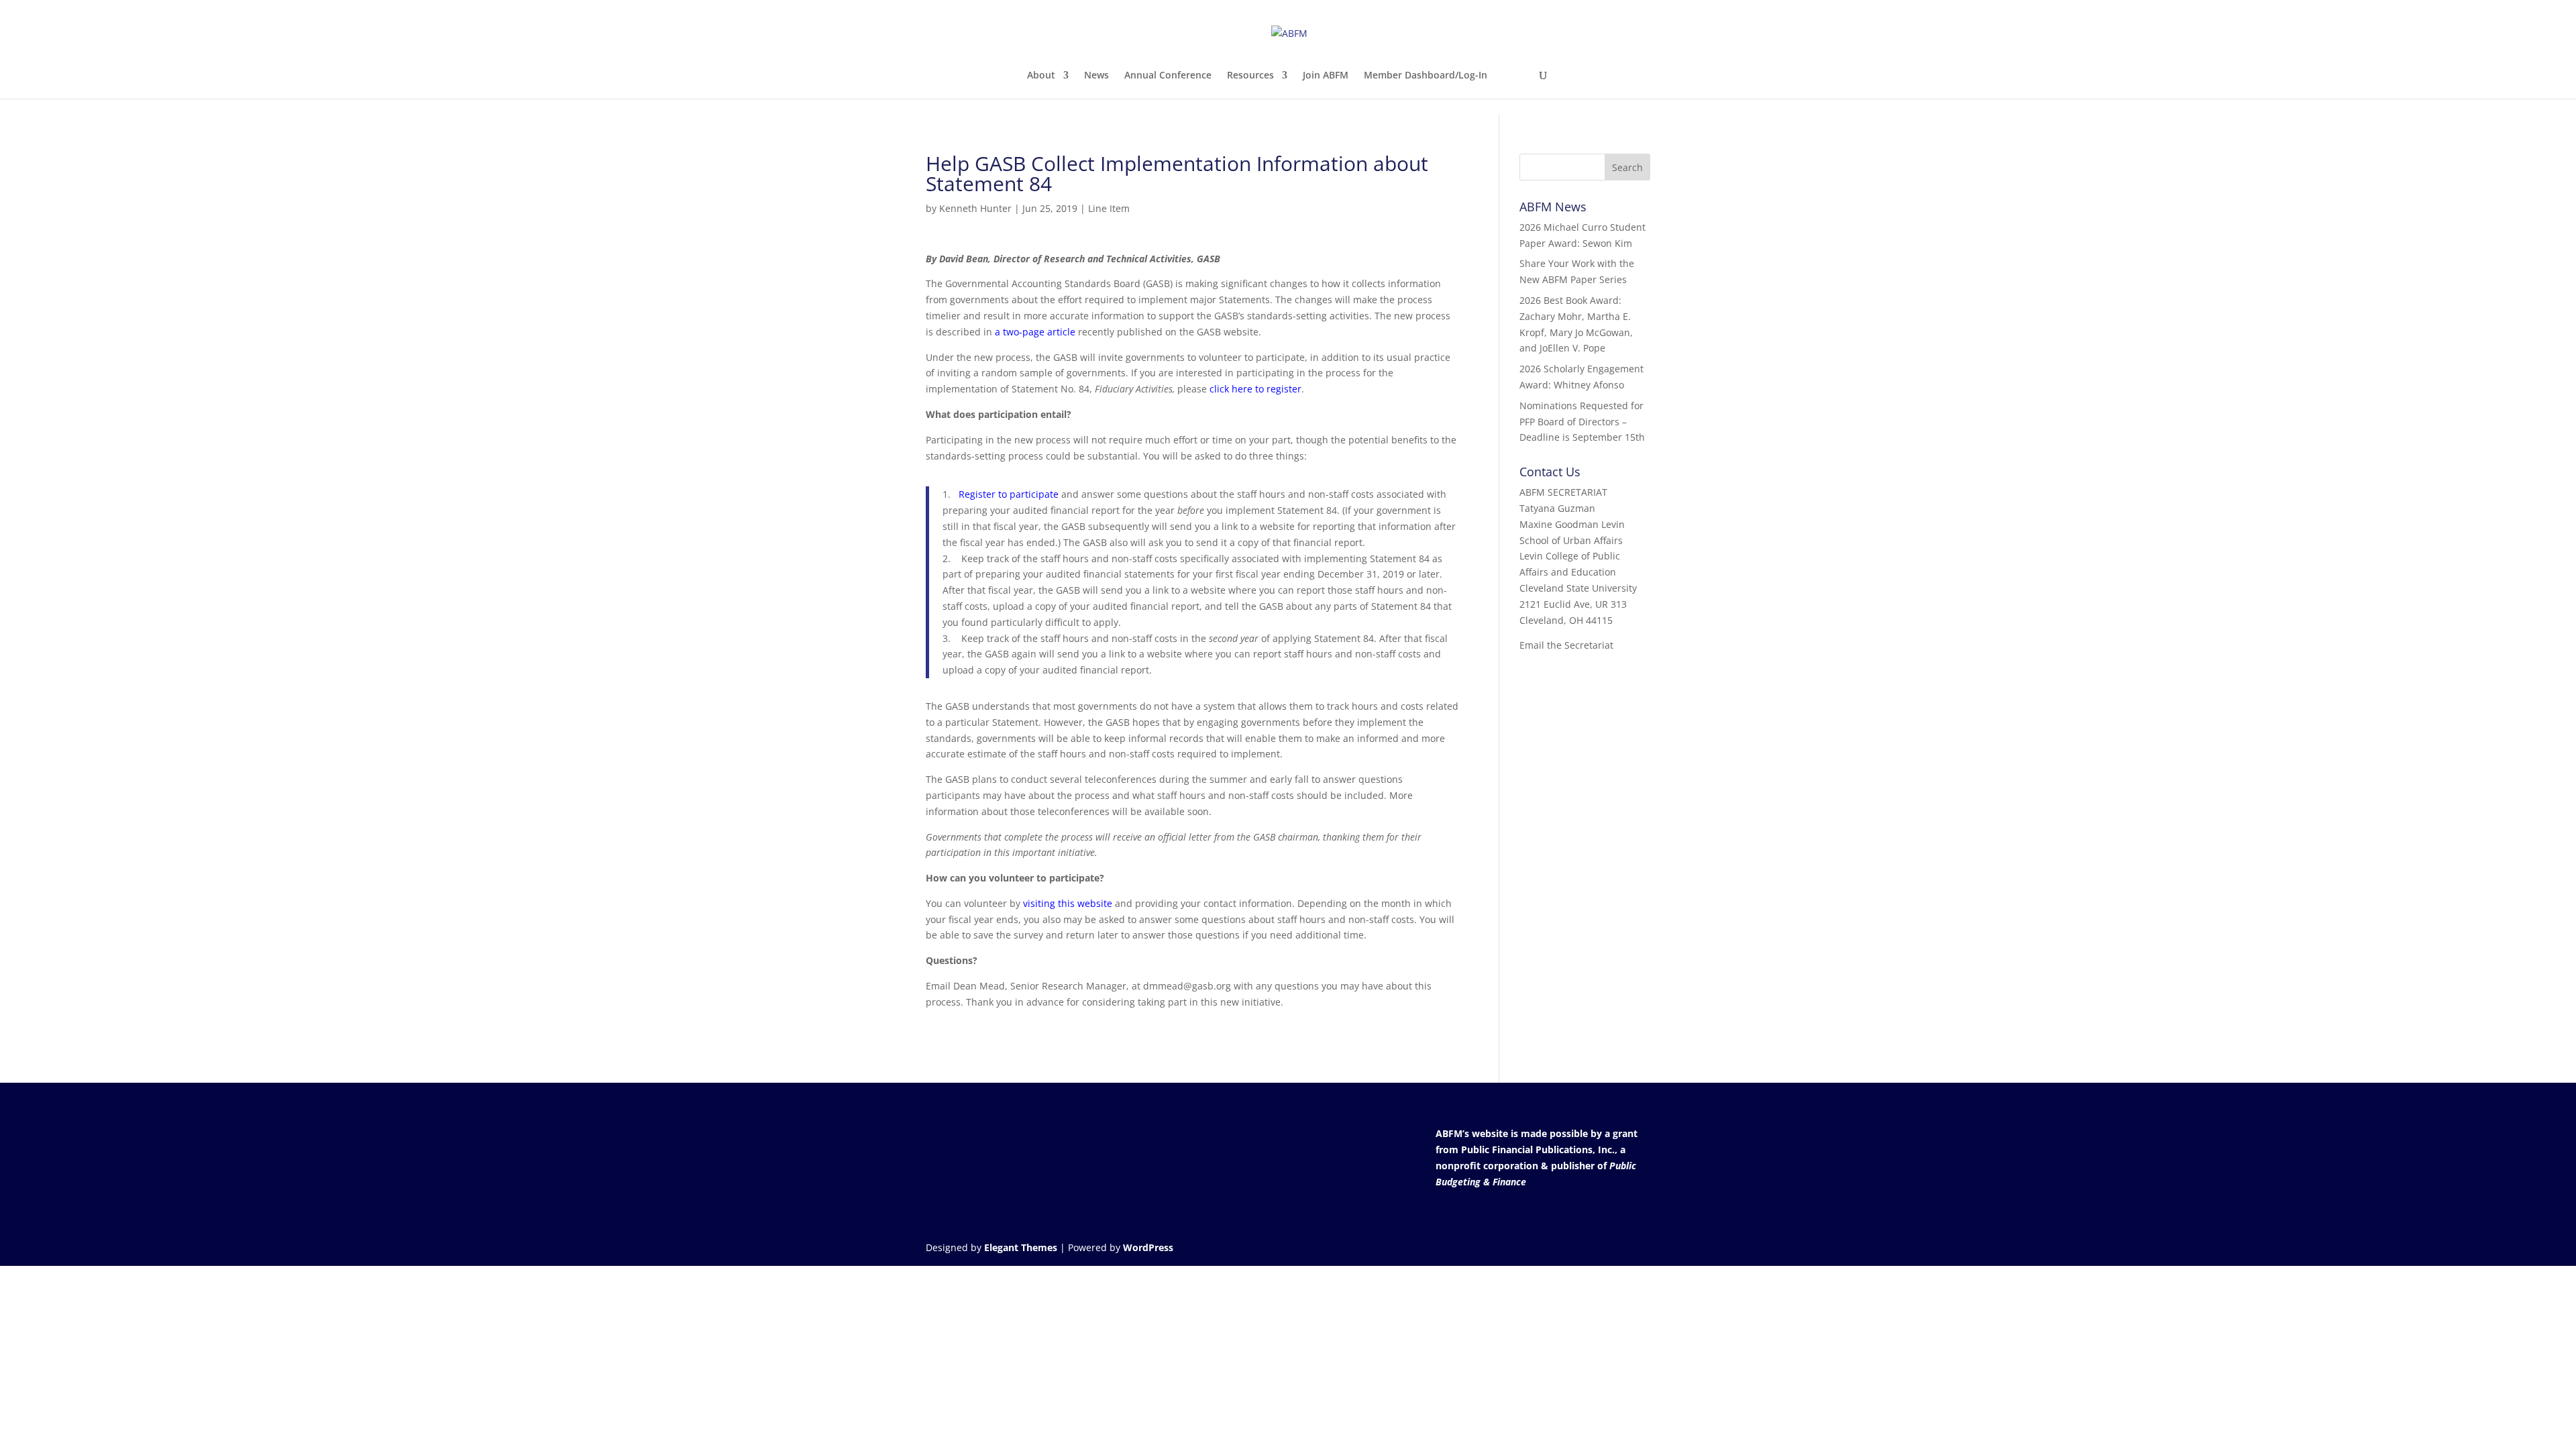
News (1096, 76)
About (1041, 76)
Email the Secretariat (1566, 645)
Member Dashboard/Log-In (1426, 76)
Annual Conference (1168, 76)
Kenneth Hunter (975, 208)
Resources (1250, 76)
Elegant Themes (1021, 1247)
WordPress (1148, 1247)
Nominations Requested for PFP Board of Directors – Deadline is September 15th (1582, 422)
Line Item (1109, 208)
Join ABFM (1326, 76)
